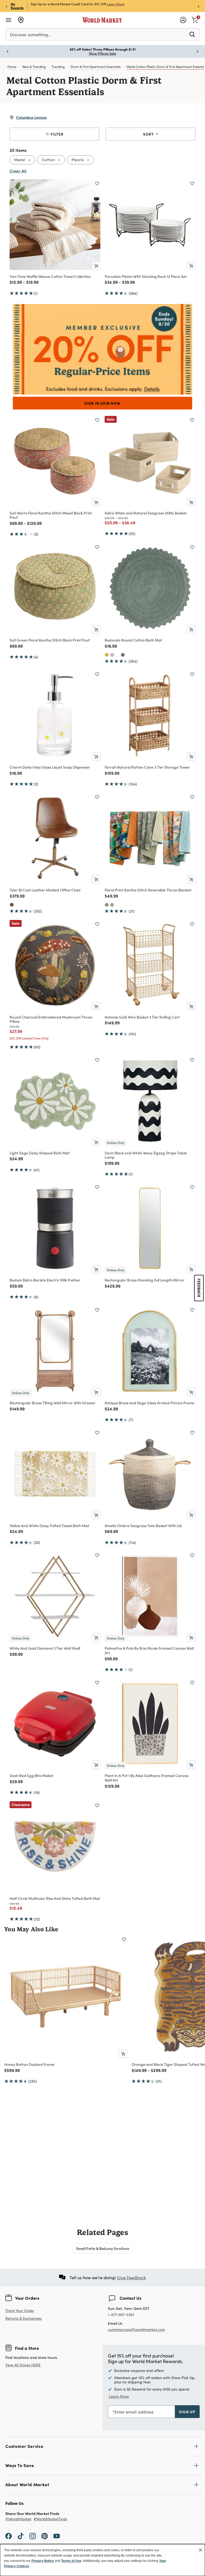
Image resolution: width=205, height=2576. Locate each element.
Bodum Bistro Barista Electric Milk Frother (45, 1280)
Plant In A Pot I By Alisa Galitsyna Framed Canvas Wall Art (147, 1778)
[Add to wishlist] (97, 184)
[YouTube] (57, 2536)
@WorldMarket (18, 2519)
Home (12, 67)
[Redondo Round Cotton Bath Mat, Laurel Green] (123, 655)
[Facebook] (9, 2536)
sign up (187, 2412)
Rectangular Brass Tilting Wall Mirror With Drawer (53, 1403)
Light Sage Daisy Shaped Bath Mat (40, 1153)
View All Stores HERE (23, 2365)
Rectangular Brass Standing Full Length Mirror (144, 1280)
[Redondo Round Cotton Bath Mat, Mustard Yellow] (107, 655)
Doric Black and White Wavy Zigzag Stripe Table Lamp (146, 1155)
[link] (195, 19)
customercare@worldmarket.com (136, 2329)
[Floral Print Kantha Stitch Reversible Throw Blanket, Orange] (107, 905)
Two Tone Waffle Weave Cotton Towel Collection (50, 276)
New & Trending (34, 67)
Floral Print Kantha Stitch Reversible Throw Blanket (148, 890)
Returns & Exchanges (23, 2319)
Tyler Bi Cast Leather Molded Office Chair (45, 890)
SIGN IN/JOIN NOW (102, 403)
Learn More (116, 4)
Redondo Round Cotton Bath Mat (133, 640)
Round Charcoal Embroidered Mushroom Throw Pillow (51, 1019)
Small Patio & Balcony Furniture (103, 2248)
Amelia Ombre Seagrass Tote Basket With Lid (143, 1526)
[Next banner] (199, 6)
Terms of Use (71, 2561)
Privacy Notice (43, 2561)
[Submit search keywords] (192, 34)
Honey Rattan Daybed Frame (29, 2064)
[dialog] (102, 2560)
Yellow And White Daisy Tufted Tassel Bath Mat (49, 1526)
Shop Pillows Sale (102, 53)
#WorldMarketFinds (50, 2519)
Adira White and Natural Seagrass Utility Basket (146, 513)
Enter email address (134, 2412)
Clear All (18, 171)
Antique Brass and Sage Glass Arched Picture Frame (149, 1403)
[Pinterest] (45, 2536)
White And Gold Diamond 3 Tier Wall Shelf (45, 1648)
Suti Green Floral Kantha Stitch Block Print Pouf (50, 640)
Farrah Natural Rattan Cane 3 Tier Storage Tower (147, 767)
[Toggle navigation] (9, 20)
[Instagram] (33, 2536)
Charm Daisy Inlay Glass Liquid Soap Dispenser (50, 767)
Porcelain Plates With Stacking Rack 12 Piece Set (146, 276)
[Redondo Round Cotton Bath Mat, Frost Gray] (112, 655)
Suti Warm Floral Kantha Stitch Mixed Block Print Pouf (51, 515)
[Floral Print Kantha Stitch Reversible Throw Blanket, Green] (112, 905)
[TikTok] (21, 2536)
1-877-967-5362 (121, 2315)
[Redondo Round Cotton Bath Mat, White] (117, 655)
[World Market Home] (102, 20)
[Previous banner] (6, 6)
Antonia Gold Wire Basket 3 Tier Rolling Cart (142, 1017)
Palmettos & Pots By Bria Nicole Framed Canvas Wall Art (149, 1650)
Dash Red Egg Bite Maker (32, 1775)
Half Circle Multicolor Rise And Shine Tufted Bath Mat (55, 1898)
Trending (58, 67)
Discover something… (30, 35)
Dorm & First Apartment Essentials (96, 67)
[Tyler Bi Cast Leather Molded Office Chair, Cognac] (12, 905)
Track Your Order (20, 2311)
